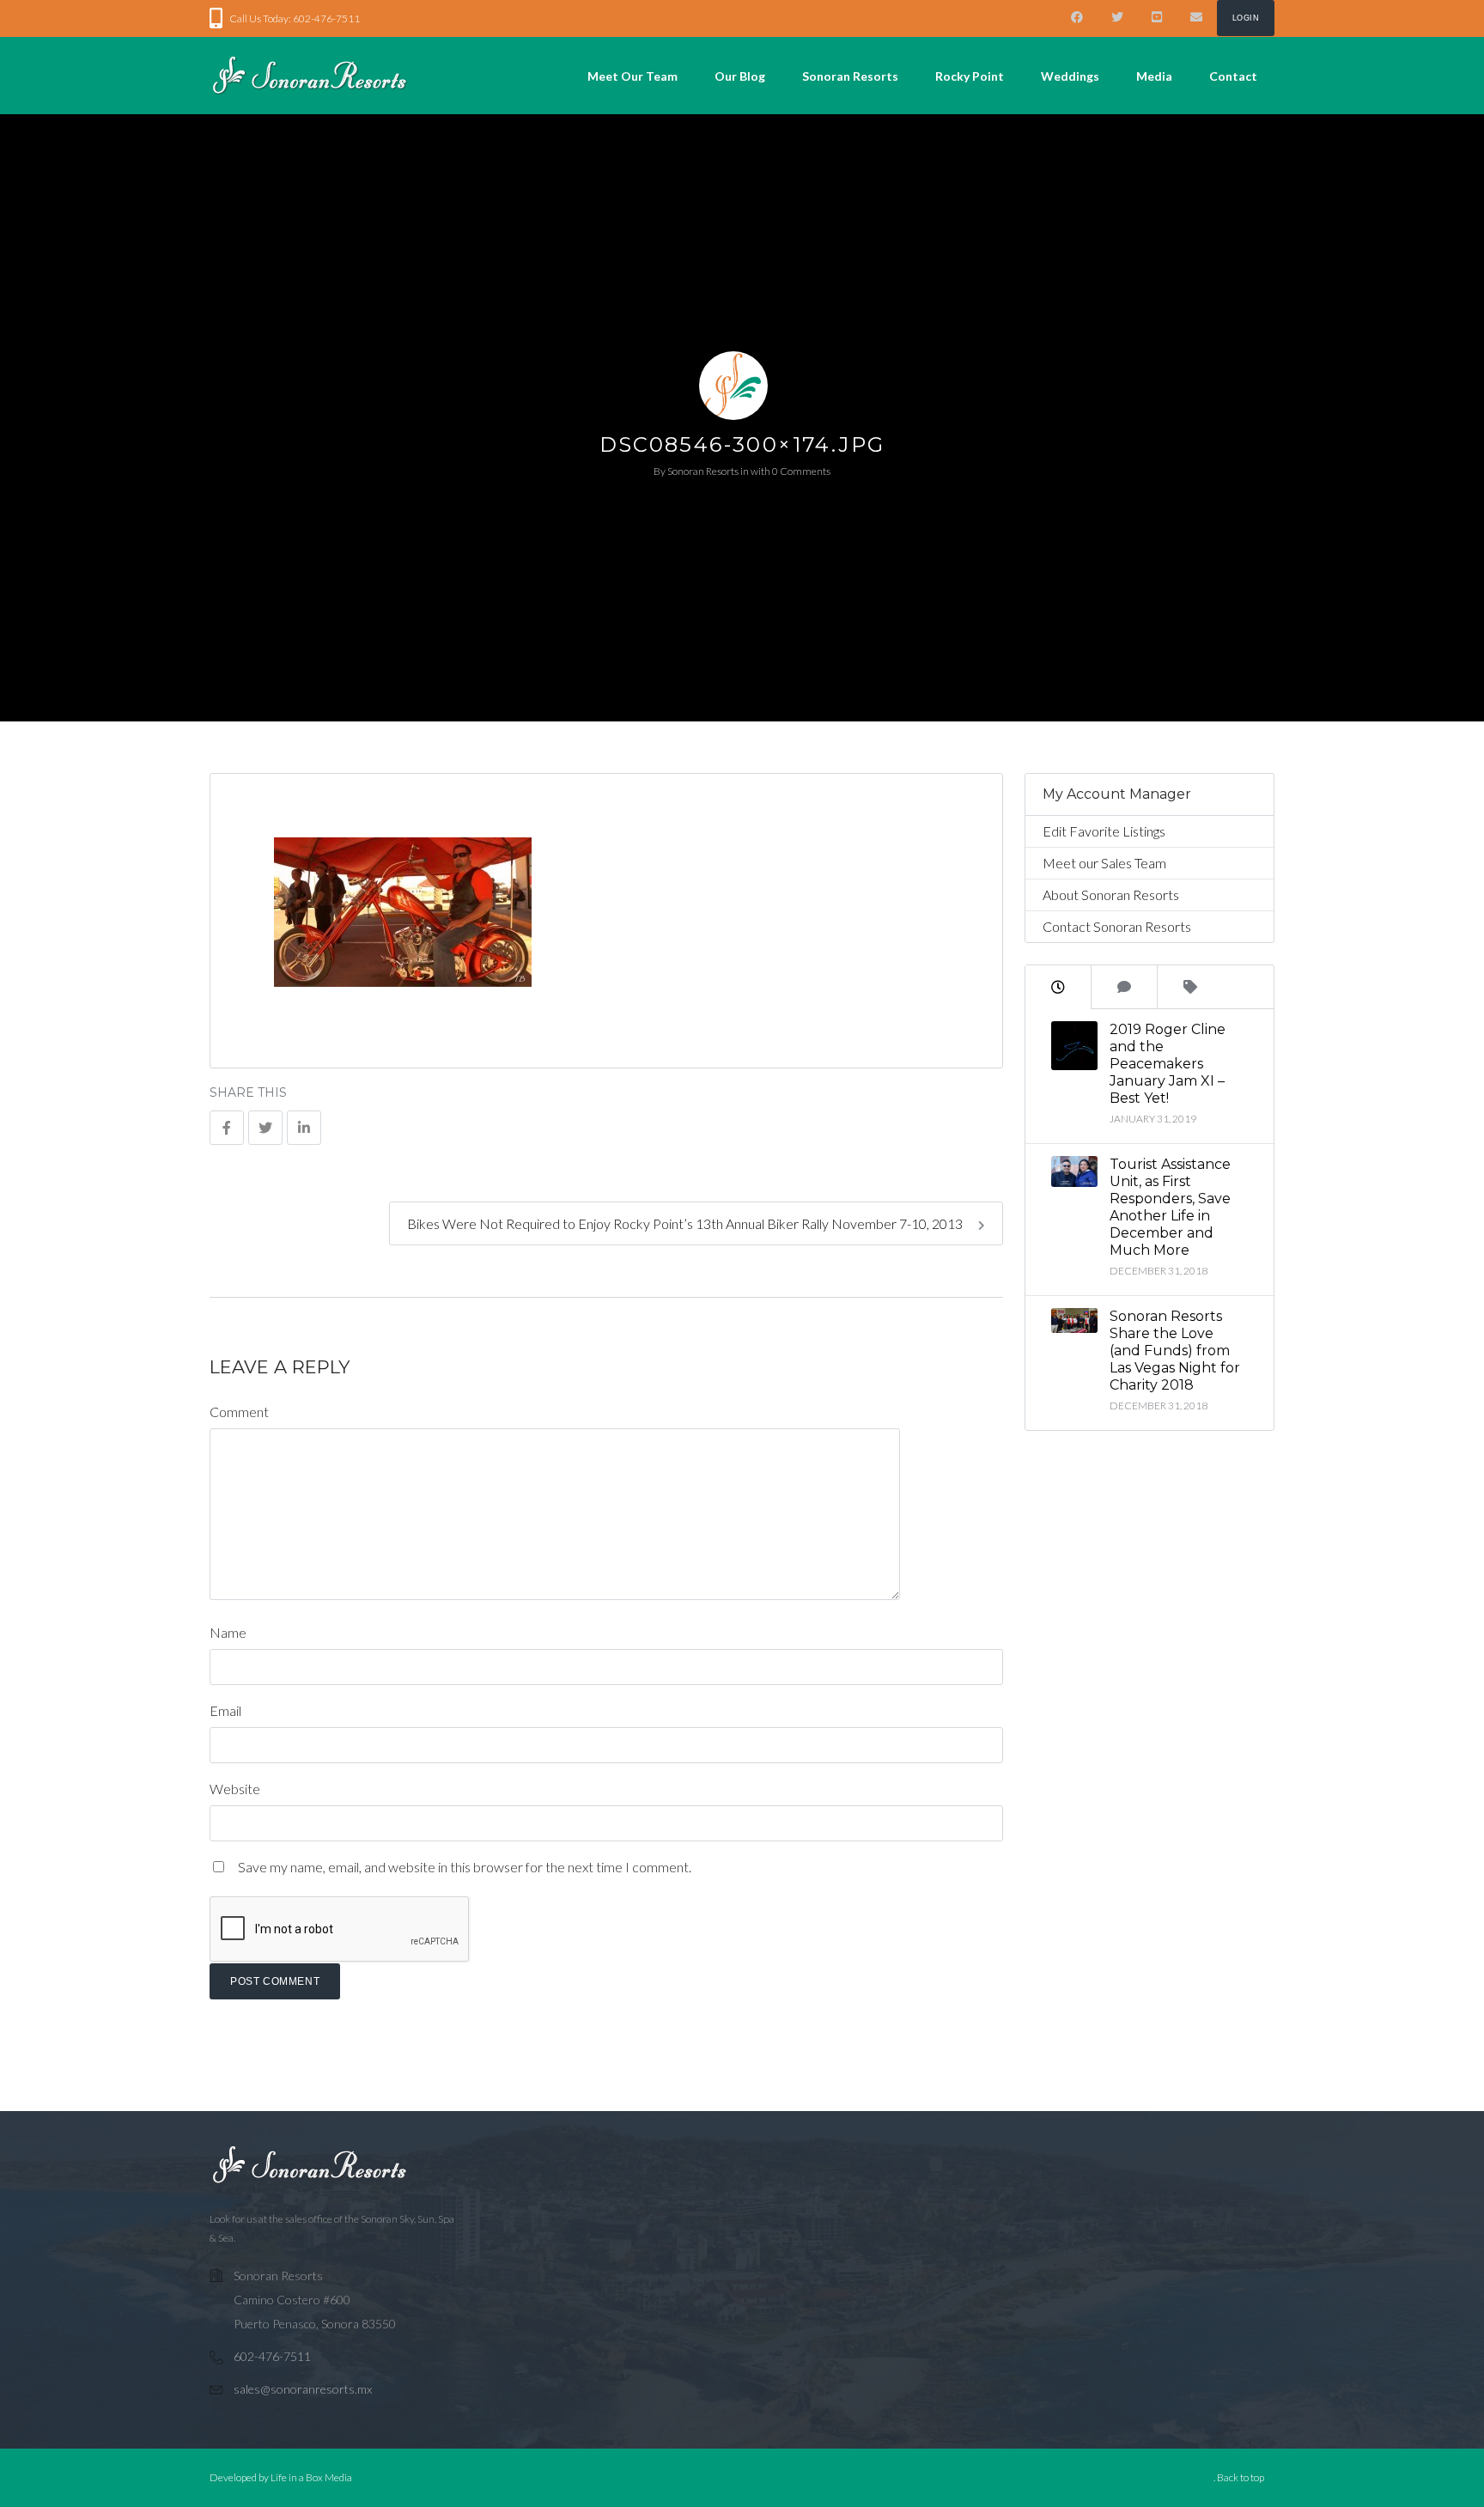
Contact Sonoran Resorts (1117, 926)
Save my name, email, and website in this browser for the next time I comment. (465, 1867)
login (1246, 18)
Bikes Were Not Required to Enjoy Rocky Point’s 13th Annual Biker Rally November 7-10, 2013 (686, 1223)
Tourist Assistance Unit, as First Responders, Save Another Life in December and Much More (1170, 1207)
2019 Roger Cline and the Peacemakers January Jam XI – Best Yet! (1168, 1064)
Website (235, 1789)
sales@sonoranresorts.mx (303, 2389)
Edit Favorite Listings (1104, 831)
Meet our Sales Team (1104, 863)
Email (225, 1710)
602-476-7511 (272, 2356)
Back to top (1241, 2477)
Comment (239, 1412)
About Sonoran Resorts (1111, 894)
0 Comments (801, 471)
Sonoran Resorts (703, 471)
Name (228, 1632)
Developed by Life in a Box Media (281, 2477)
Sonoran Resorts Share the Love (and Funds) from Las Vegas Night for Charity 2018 (1175, 1351)
